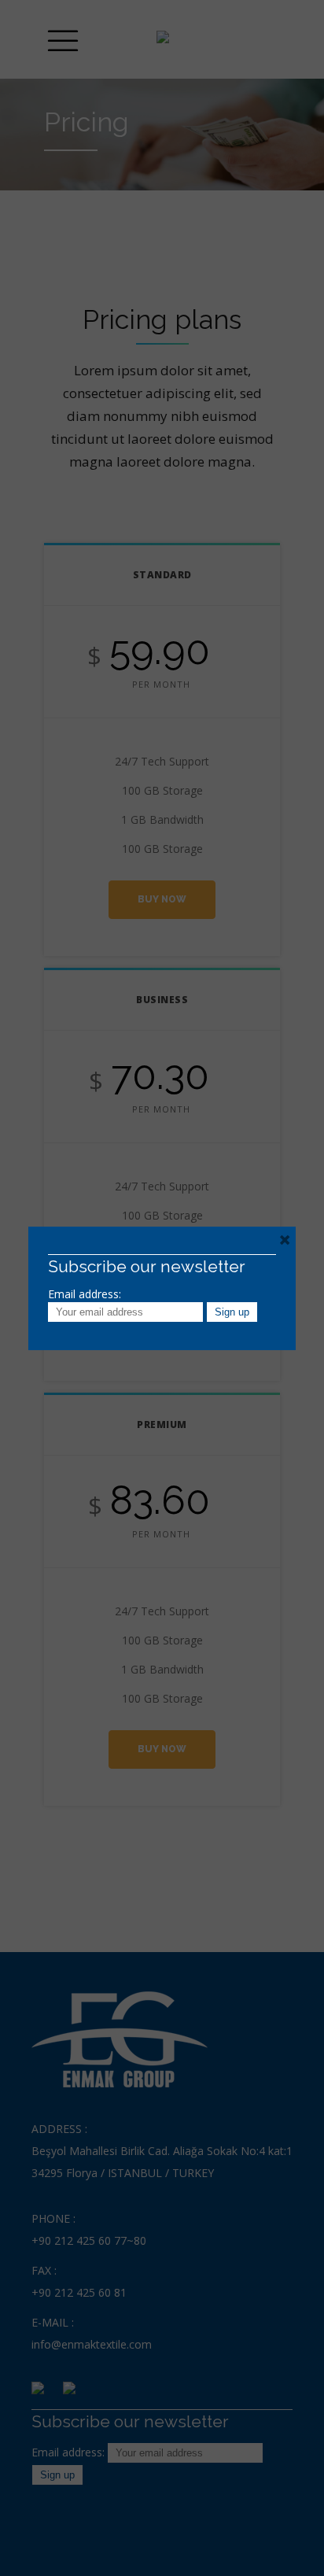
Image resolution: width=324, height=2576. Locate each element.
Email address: (85, 1294)
